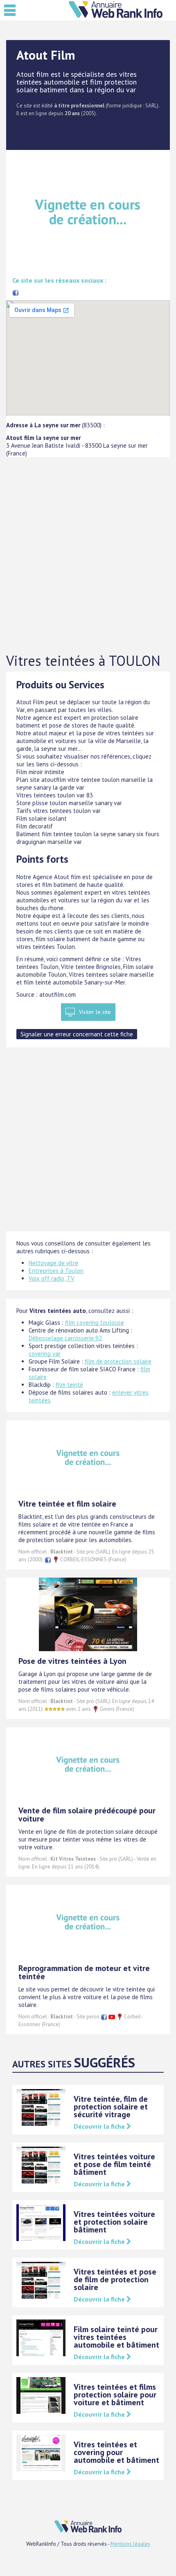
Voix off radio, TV (52, 1278)
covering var (45, 1354)
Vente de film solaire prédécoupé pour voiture (87, 1815)
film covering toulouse (95, 1323)
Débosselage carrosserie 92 (65, 1338)
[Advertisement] (88, 555)
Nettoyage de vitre (53, 1263)
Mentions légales (130, 2544)
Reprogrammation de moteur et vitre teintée (84, 1972)
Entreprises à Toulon (56, 1271)
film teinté (69, 1385)
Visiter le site (95, 1012)
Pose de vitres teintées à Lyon (72, 1661)
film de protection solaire (118, 1361)
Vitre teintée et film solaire (67, 1504)
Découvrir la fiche (100, 2126)
